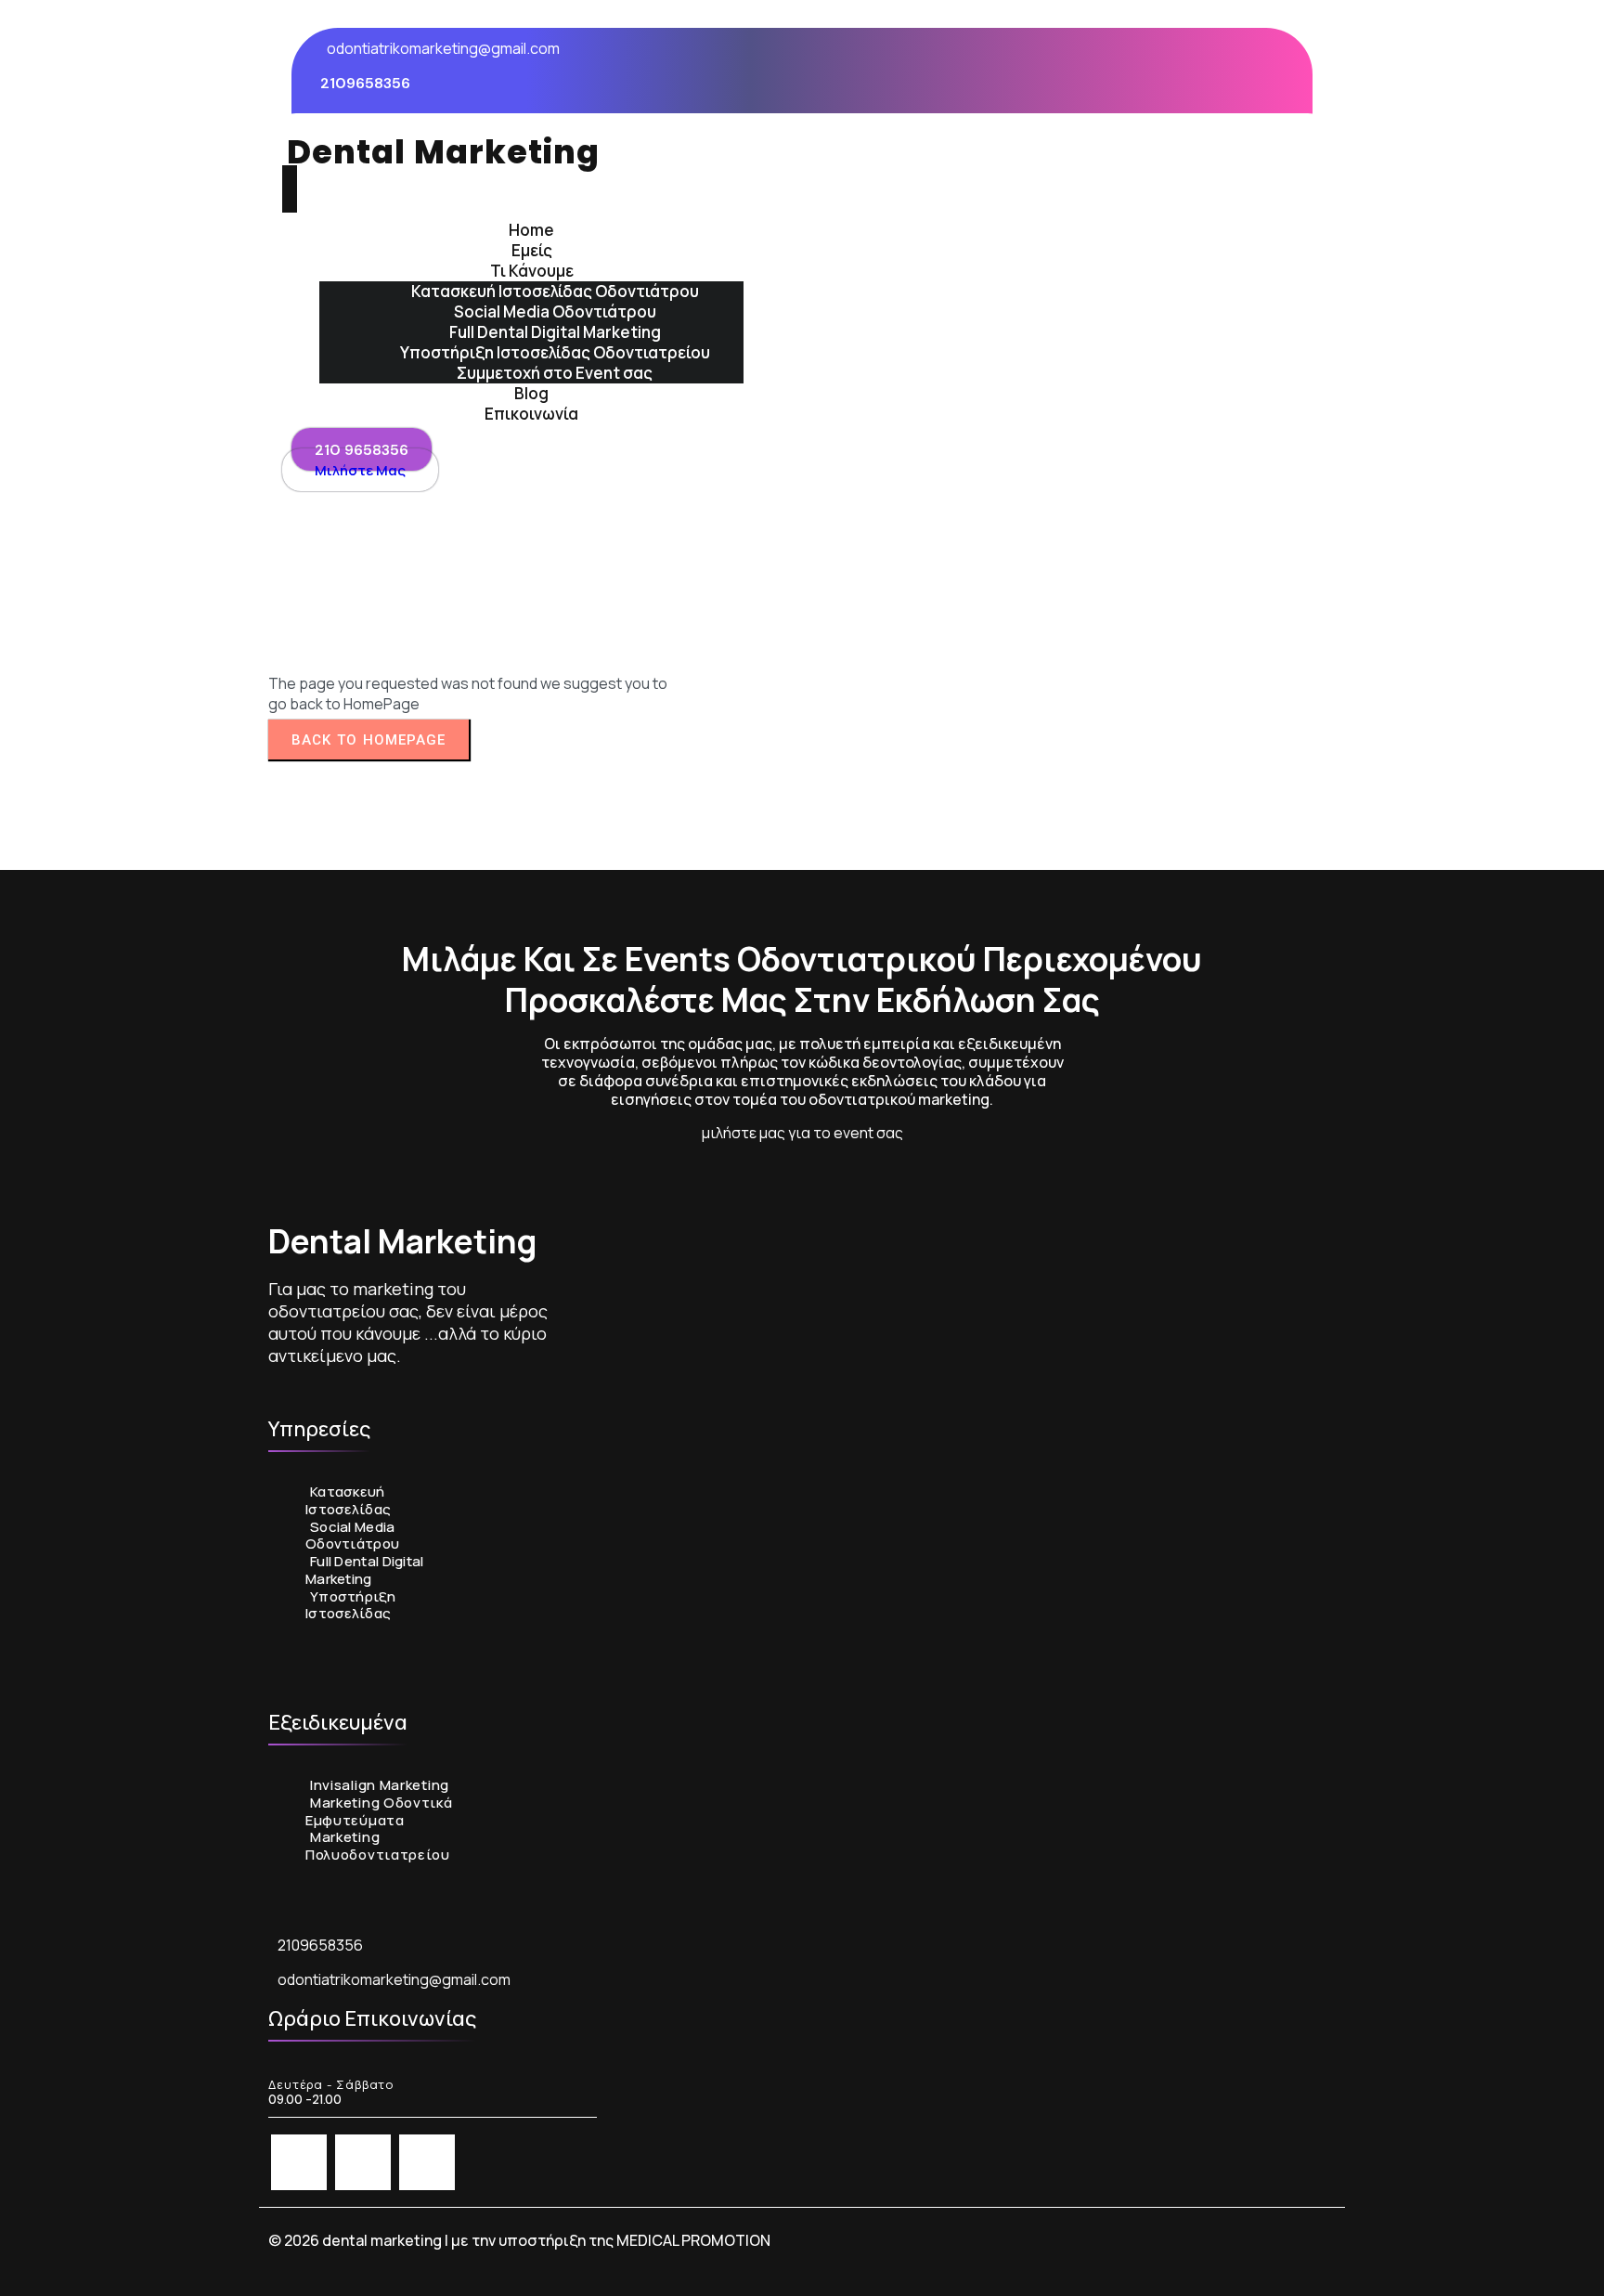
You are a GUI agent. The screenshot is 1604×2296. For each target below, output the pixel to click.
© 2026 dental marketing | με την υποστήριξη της (442, 2240)
